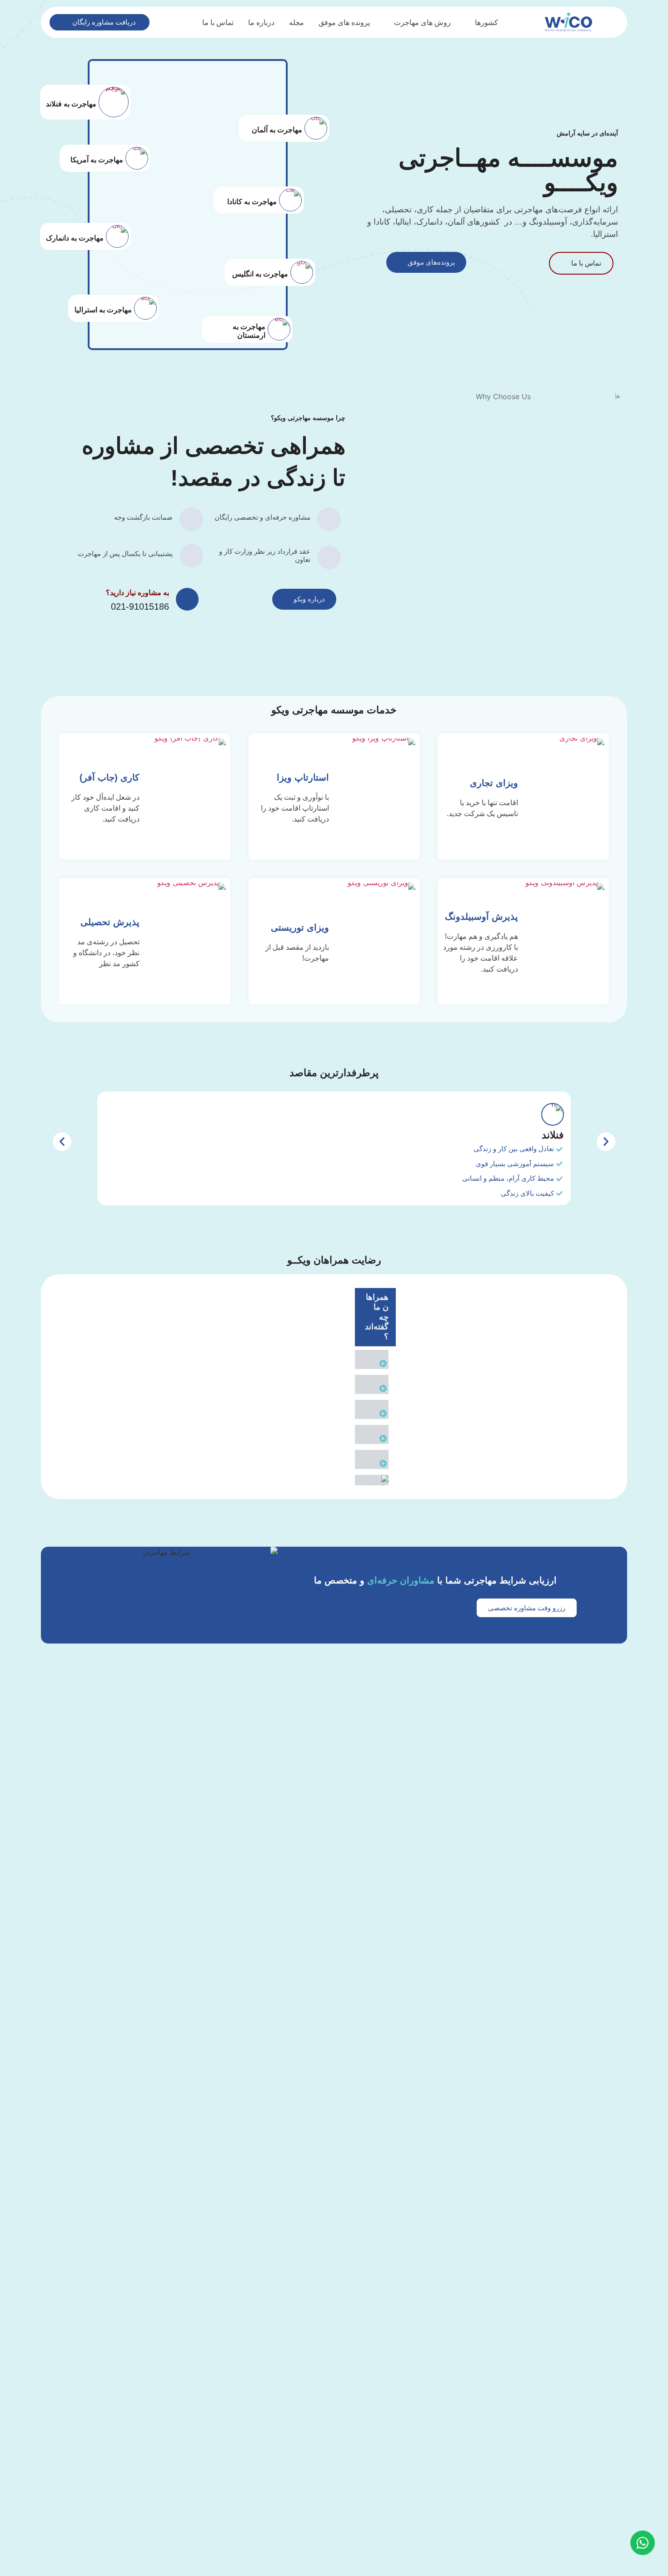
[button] (62, 1142)
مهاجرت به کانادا (252, 202)
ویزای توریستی (299, 927)
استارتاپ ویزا (302, 777)
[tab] (375, 1359)
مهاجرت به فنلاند (71, 104)
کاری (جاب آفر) (110, 777)
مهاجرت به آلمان (277, 130)
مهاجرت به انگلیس (260, 274)
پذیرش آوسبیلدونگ (481, 917)
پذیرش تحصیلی (110, 922)
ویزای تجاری (494, 783)
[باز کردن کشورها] (469, 22)
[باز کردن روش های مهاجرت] (388, 22)
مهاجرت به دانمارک (75, 238)
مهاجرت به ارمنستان (249, 331)
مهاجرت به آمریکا (97, 160)
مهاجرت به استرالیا (103, 310)
